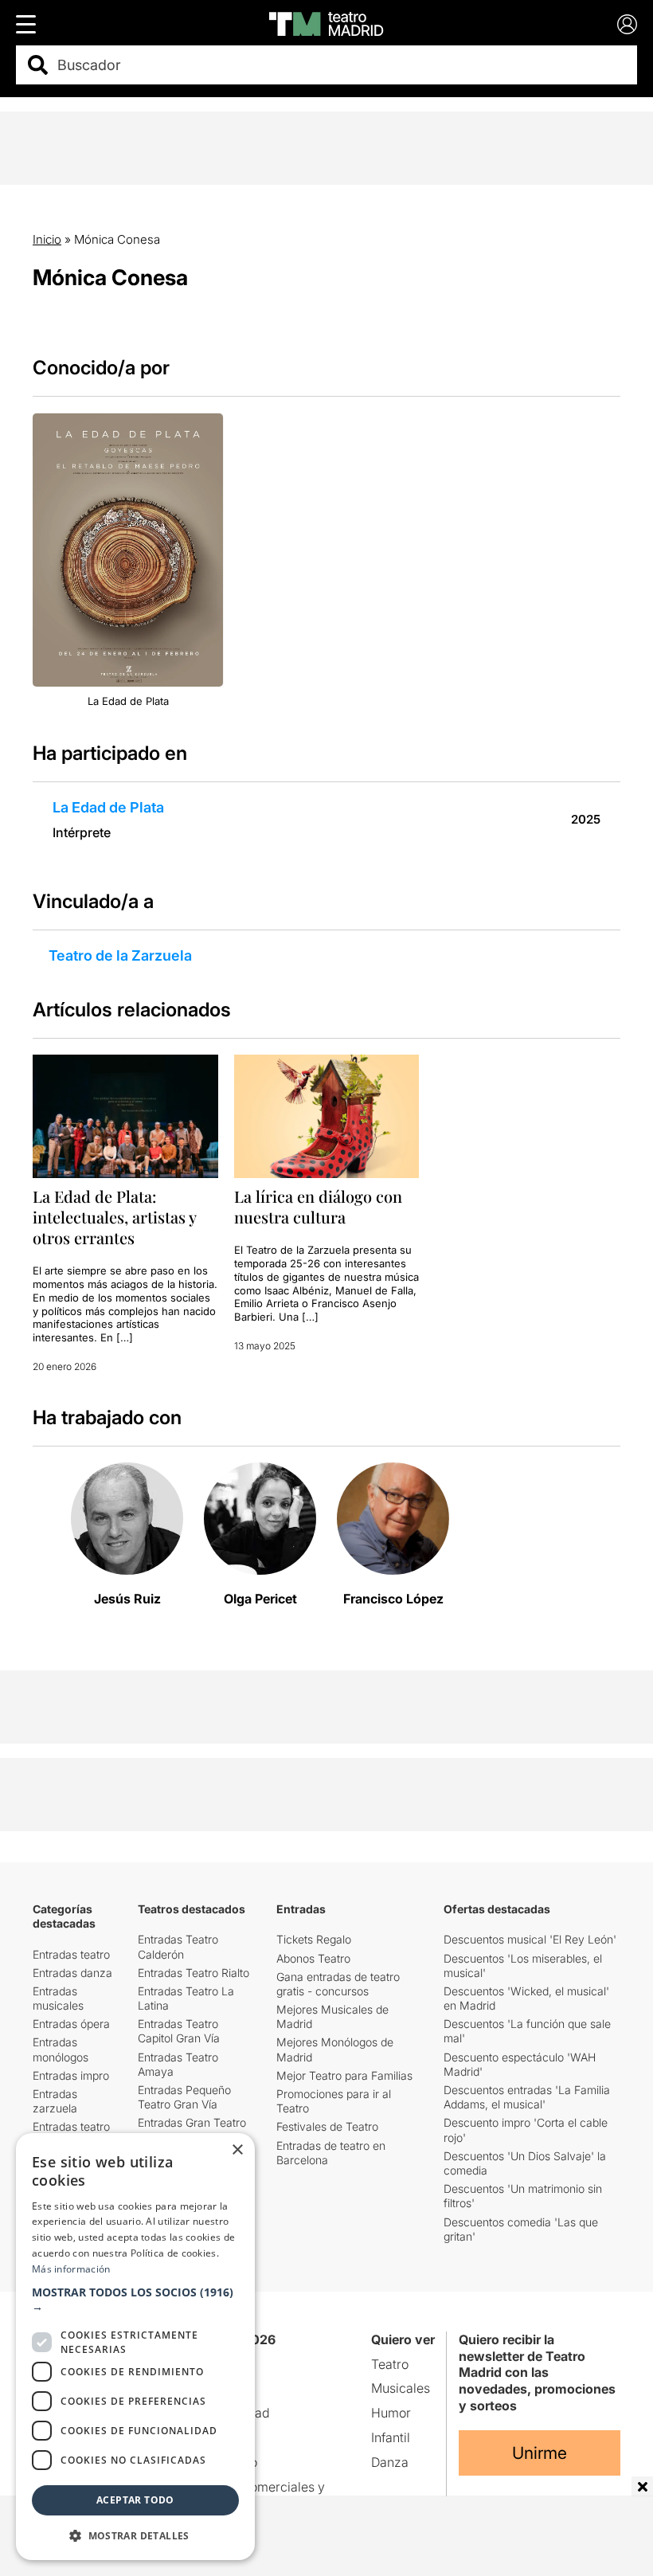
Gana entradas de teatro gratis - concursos (338, 1984)
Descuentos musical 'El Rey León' (530, 1939)
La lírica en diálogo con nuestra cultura (318, 1206)
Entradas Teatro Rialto (194, 1973)
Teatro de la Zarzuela (120, 955)
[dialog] (135, 2347)
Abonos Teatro (313, 1958)
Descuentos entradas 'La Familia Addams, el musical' (527, 2097)
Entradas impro (71, 2075)
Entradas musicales (58, 1998)
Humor (391, 2413)
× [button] (237, 2150)
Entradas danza (72, 1973)
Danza (390, 2462)
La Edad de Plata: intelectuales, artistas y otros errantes (114, 1217)
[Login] (627, 24)
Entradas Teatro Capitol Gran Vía (179, 2031)
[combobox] (340, 65)
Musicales (401, 2388)
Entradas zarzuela (55, 2101)
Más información (71, 2269)
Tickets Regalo (314, 1939)
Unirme (540, 2453)
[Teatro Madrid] (326, 24)
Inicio (47, 239)
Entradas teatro (71, 1954)
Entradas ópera (71, 2024)
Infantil (391, 2437)
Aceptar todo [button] (135, 2500)
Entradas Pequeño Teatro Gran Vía (184, 2097)
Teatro (390, 2364)
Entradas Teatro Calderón (178, 1946)
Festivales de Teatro (327, 2126)
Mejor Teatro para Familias (344, 2075)
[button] (135, 2300)
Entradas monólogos (61, 2049)
